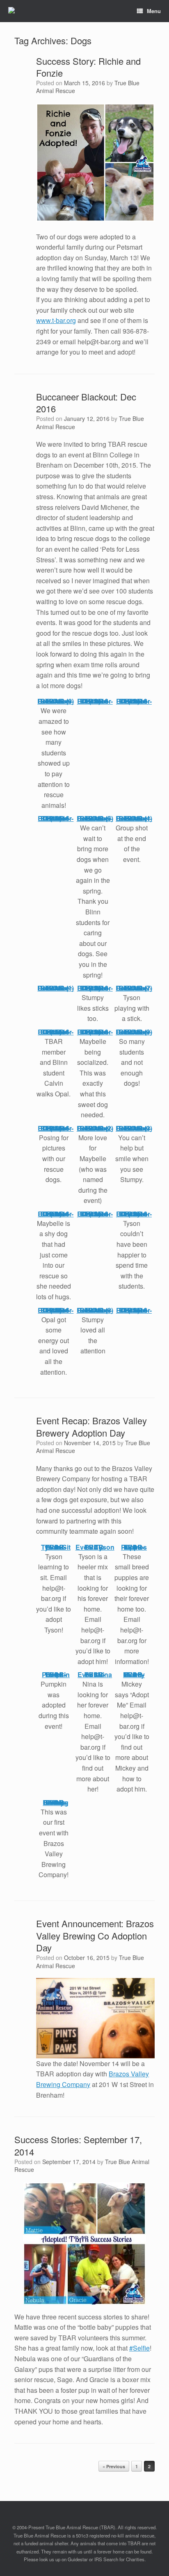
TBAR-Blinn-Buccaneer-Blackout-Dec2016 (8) (95, 1310)
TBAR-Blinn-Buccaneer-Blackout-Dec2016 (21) (56, 1214)
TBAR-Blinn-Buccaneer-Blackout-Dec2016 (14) (95, 988)
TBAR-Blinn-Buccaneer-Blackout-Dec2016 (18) (95, 1032)
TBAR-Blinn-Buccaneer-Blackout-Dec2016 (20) (134, 701)
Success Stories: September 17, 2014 (78, 2145)
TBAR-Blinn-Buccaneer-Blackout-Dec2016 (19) (95, 701)
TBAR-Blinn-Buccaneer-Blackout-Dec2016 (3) (134, 1128)
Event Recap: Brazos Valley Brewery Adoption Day (91, 1427)
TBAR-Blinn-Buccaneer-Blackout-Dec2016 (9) (134, 1032)
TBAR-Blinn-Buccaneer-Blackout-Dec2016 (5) (95, 818)
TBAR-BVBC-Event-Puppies (134, 1547)
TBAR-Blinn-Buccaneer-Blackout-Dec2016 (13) (56, 818)
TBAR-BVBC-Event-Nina (95, 1675)
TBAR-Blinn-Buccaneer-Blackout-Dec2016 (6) (56, 701)
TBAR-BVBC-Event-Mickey (134, 1675)
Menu (154, 11)
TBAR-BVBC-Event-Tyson (95, 1547)
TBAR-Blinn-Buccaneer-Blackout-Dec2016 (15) (56, 1032)
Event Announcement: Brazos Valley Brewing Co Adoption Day (95, 1935)
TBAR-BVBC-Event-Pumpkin (56, 1675)
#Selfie (139, 2348)
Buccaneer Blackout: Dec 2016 (86, 403)
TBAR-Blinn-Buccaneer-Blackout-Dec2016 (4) (134, 818)
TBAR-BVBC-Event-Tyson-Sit (56, 1547)
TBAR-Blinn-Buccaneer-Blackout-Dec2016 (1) (56, 988)
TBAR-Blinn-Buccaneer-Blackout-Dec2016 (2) (95, 1128)
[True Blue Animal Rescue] (11, 11)
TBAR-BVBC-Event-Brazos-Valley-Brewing (56, 1802)
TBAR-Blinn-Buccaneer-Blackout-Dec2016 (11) (95, 1214)
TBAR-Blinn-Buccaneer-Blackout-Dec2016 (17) (56, 1310)
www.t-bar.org (56, 320)
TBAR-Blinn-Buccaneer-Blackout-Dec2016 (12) (134, 1214)
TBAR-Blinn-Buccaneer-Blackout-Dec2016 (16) (134, 1310)
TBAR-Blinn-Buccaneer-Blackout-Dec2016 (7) (134, 988)
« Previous (114, 2466)
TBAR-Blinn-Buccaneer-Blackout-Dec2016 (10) (56, 1128)
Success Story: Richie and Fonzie (88, 67)
